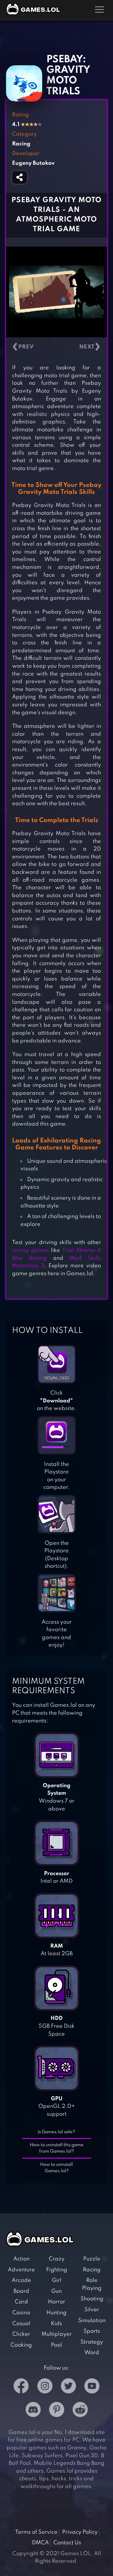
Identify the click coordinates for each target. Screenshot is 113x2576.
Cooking (21, 2345)
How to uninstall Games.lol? (56, 2168)
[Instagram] (45, 2387)
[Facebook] (21, 2387)
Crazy (57, 2259)
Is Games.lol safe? (56, 2132)
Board (21, 2291)
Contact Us (67, 2543)
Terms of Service (36, 2532)
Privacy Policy (80, 2532)
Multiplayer (57, 2334)
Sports (92, 2331)
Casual (21, 2324)
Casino (21, 2313)
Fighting (57, 2270)
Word (92, 2353)
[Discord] (33, 2411)
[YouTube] (92, 2387)
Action (21, 2259)
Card (21, 2302)
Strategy (92, 2342)
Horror (56, 2302)
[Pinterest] (57, 2411)
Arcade (21, 2280)
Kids (56, 2324)
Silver (92, 2310)
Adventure (21, 2270)
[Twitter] (68, 2387)
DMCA (40, 2543)
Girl (57, 2280)
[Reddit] (80, 2411)
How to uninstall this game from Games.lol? (57, 2148)
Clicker (21, 2334)
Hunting (56, 2313)
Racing (92, 2270)
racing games (30, 1250)
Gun (56, 2291)
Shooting (92, 2299)
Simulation (92, 2321)
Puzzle (92, 2259)
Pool (56, 2345)
